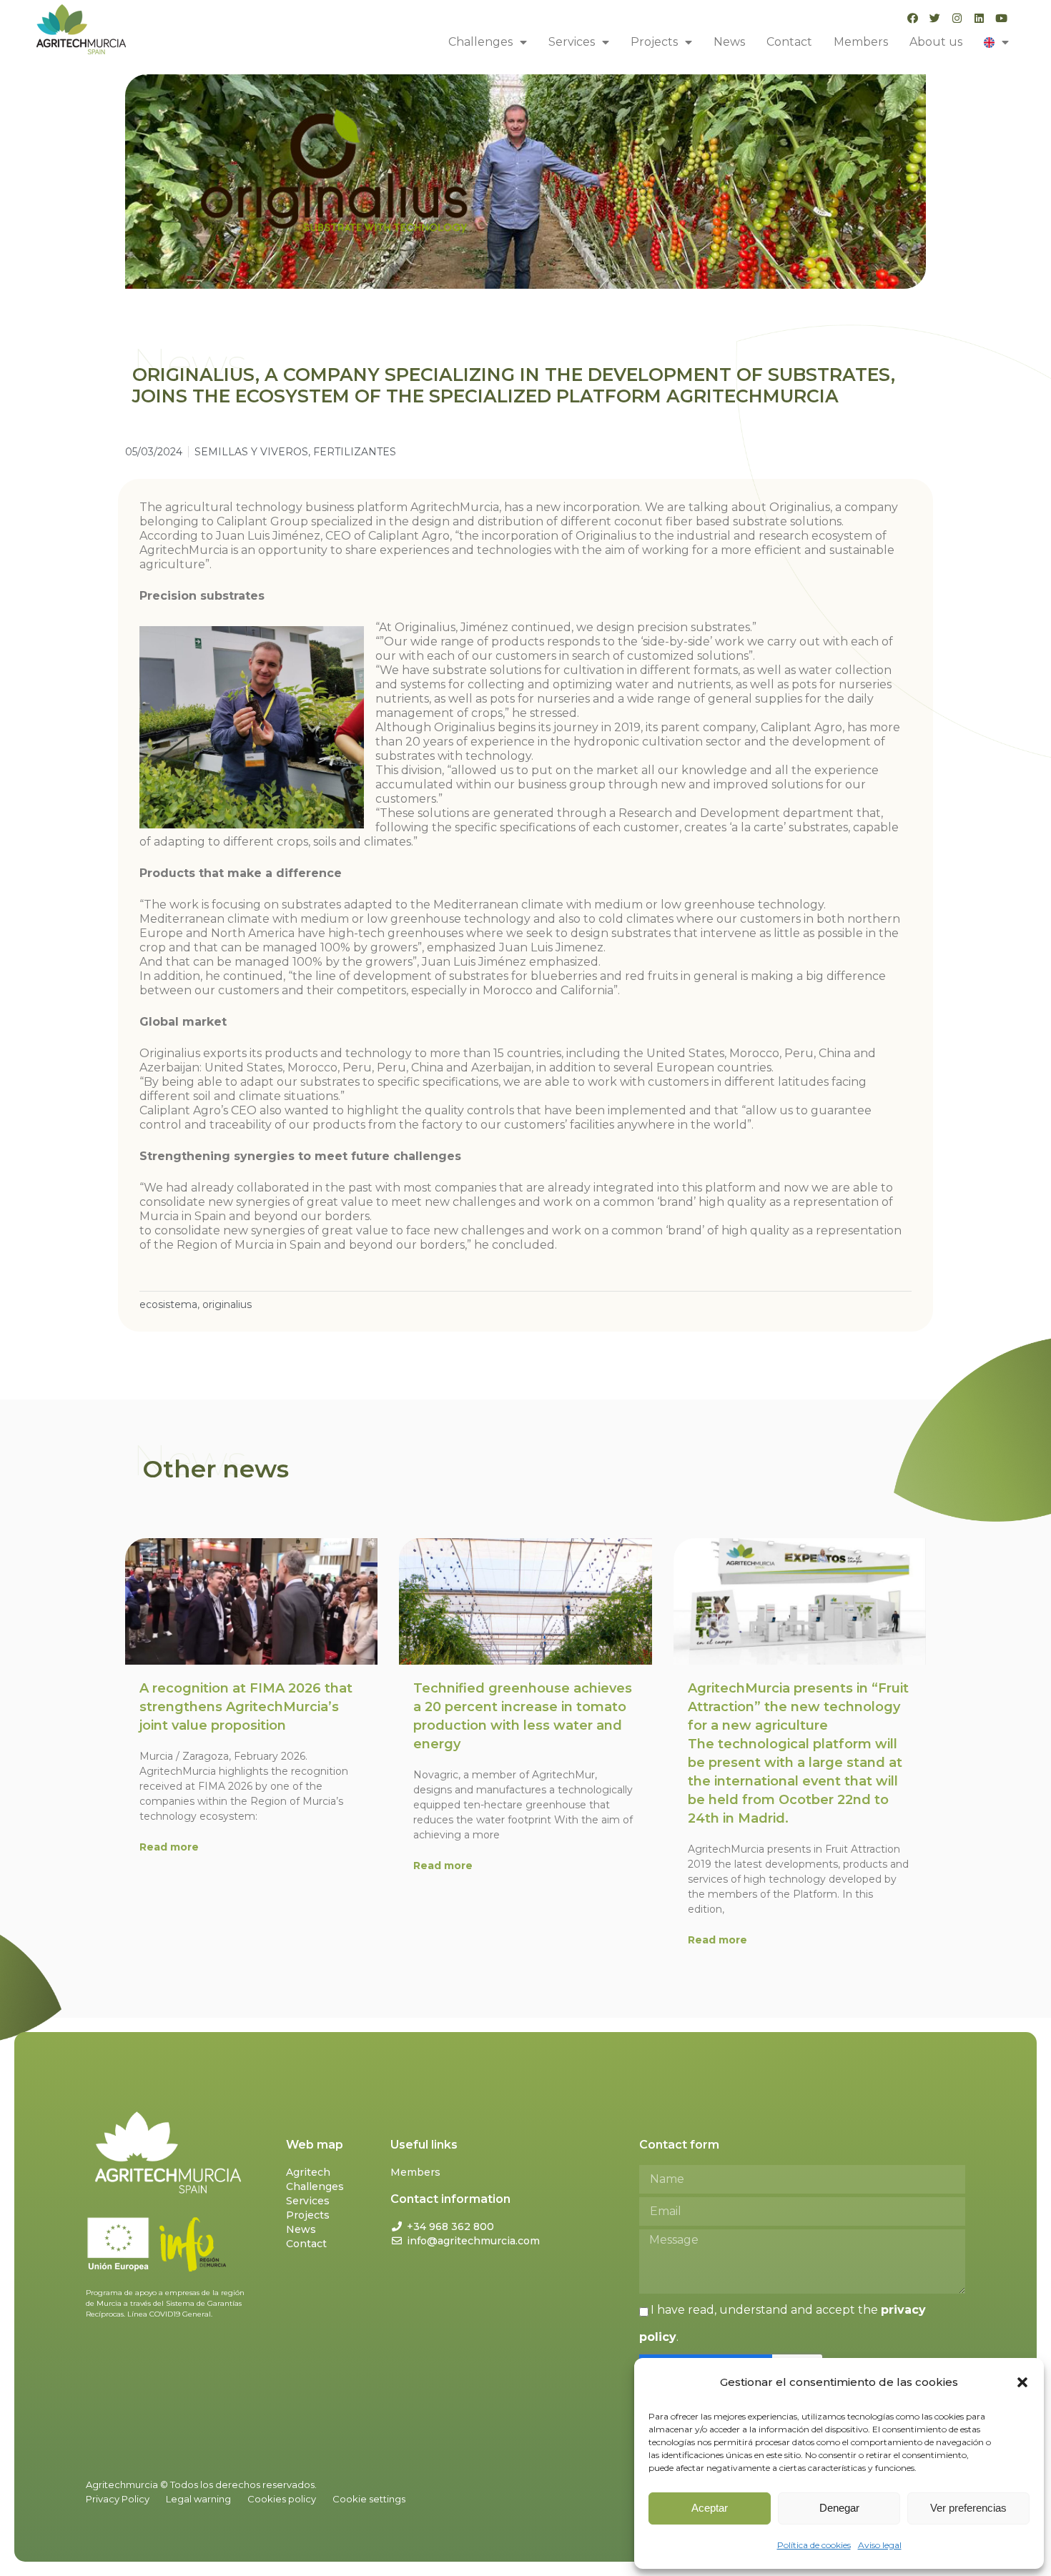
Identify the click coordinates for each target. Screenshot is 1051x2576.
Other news (216, 1469)
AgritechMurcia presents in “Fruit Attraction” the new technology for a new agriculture (798, 1753)
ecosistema (168, 1304)
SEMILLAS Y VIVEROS (251, 452)
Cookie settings (369, 2499)
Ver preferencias (968, 2508)
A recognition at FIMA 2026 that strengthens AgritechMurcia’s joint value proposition (246, 1707)
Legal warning (198, 2499)
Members (861, 42)
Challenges (480, 42)
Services (572, 42)
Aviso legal (880, 2545)
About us (936, 42)
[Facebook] (913, 18)
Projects (654, 42)
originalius (227, 1304)
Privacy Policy (118, 2499)
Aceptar (710, 2508)
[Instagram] (957, 18)
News (729, 42)
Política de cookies (814, 2545)
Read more (169, 1847)
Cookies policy (282, 2499)
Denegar (839, 2508)
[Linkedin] (979, 18)
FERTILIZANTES (355, 452)
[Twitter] (935, 18)
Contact (789, 42)
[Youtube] (1001, 18)
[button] (1022, 2382)
